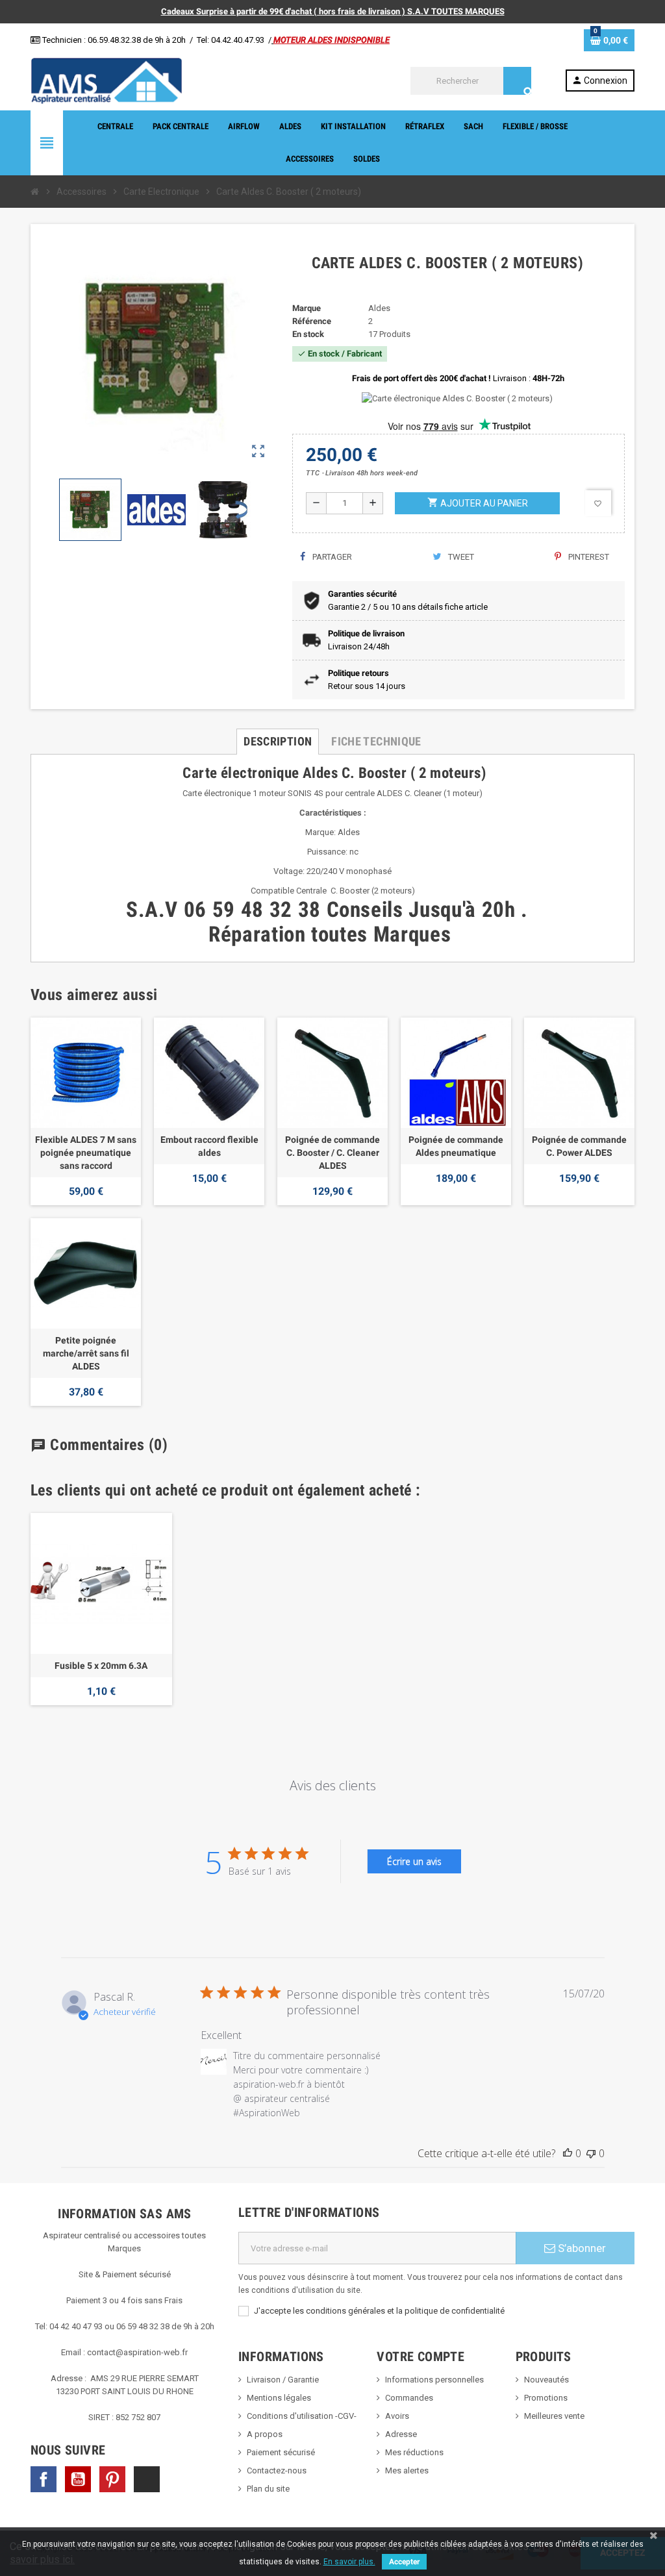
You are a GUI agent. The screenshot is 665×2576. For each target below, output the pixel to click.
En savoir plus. (349, 2562)
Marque (307, 308)
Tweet (460, 557)
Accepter (404, 2562)
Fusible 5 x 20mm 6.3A (101, 1666)
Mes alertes (407, 2470)
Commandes (409, 2398)
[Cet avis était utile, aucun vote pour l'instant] (568, 2153)
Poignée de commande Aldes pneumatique (456, 1146)
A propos (265, 2434)
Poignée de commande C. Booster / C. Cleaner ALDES (332, 1153)
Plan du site (268, 2489)
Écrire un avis (414, 1861)
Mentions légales (279, 2398)
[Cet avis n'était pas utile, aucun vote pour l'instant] (591, 2153)
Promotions (546, 2398)
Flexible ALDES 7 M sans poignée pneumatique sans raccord (86, 1153)
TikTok (147, 2479)
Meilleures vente (554, 2416)
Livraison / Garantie (283, 2380)
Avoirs (397, 2416)
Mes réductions (414, 2452)
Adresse (401, 2434)
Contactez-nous (277, 2470)
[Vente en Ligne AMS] (107, 80)
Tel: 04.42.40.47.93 (231, 40)
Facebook (44, 2479)
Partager (331, 557)
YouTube (78, 2479)
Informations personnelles (434, 2380)
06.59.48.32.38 (114, 40)
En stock (308, 334)
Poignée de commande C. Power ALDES (579, 1146)
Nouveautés (546, 2380)
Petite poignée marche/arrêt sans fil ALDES (86, 1353)
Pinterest (588, 557)
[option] (101, 1609)
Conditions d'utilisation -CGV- (302, 2416)
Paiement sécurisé (281, 2452)
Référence (312, 321)
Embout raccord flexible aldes (209, 1146)
